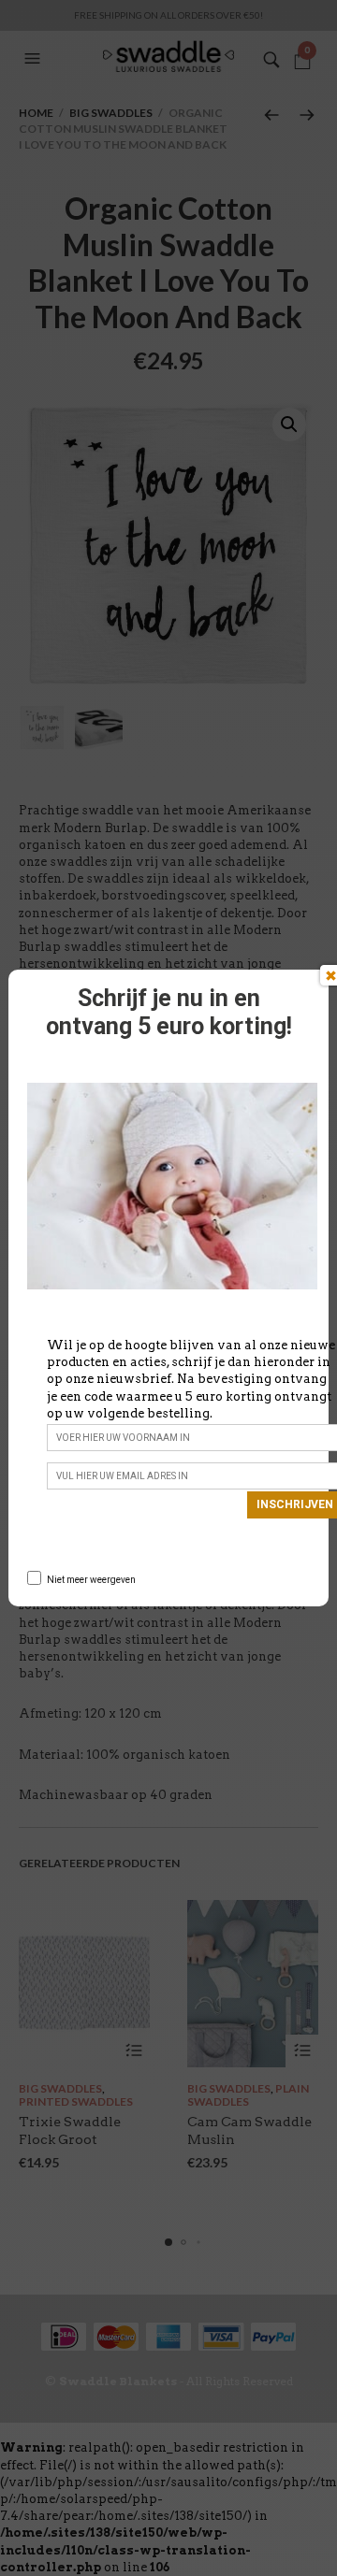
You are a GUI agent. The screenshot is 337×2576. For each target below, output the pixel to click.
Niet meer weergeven (91, 1580)
